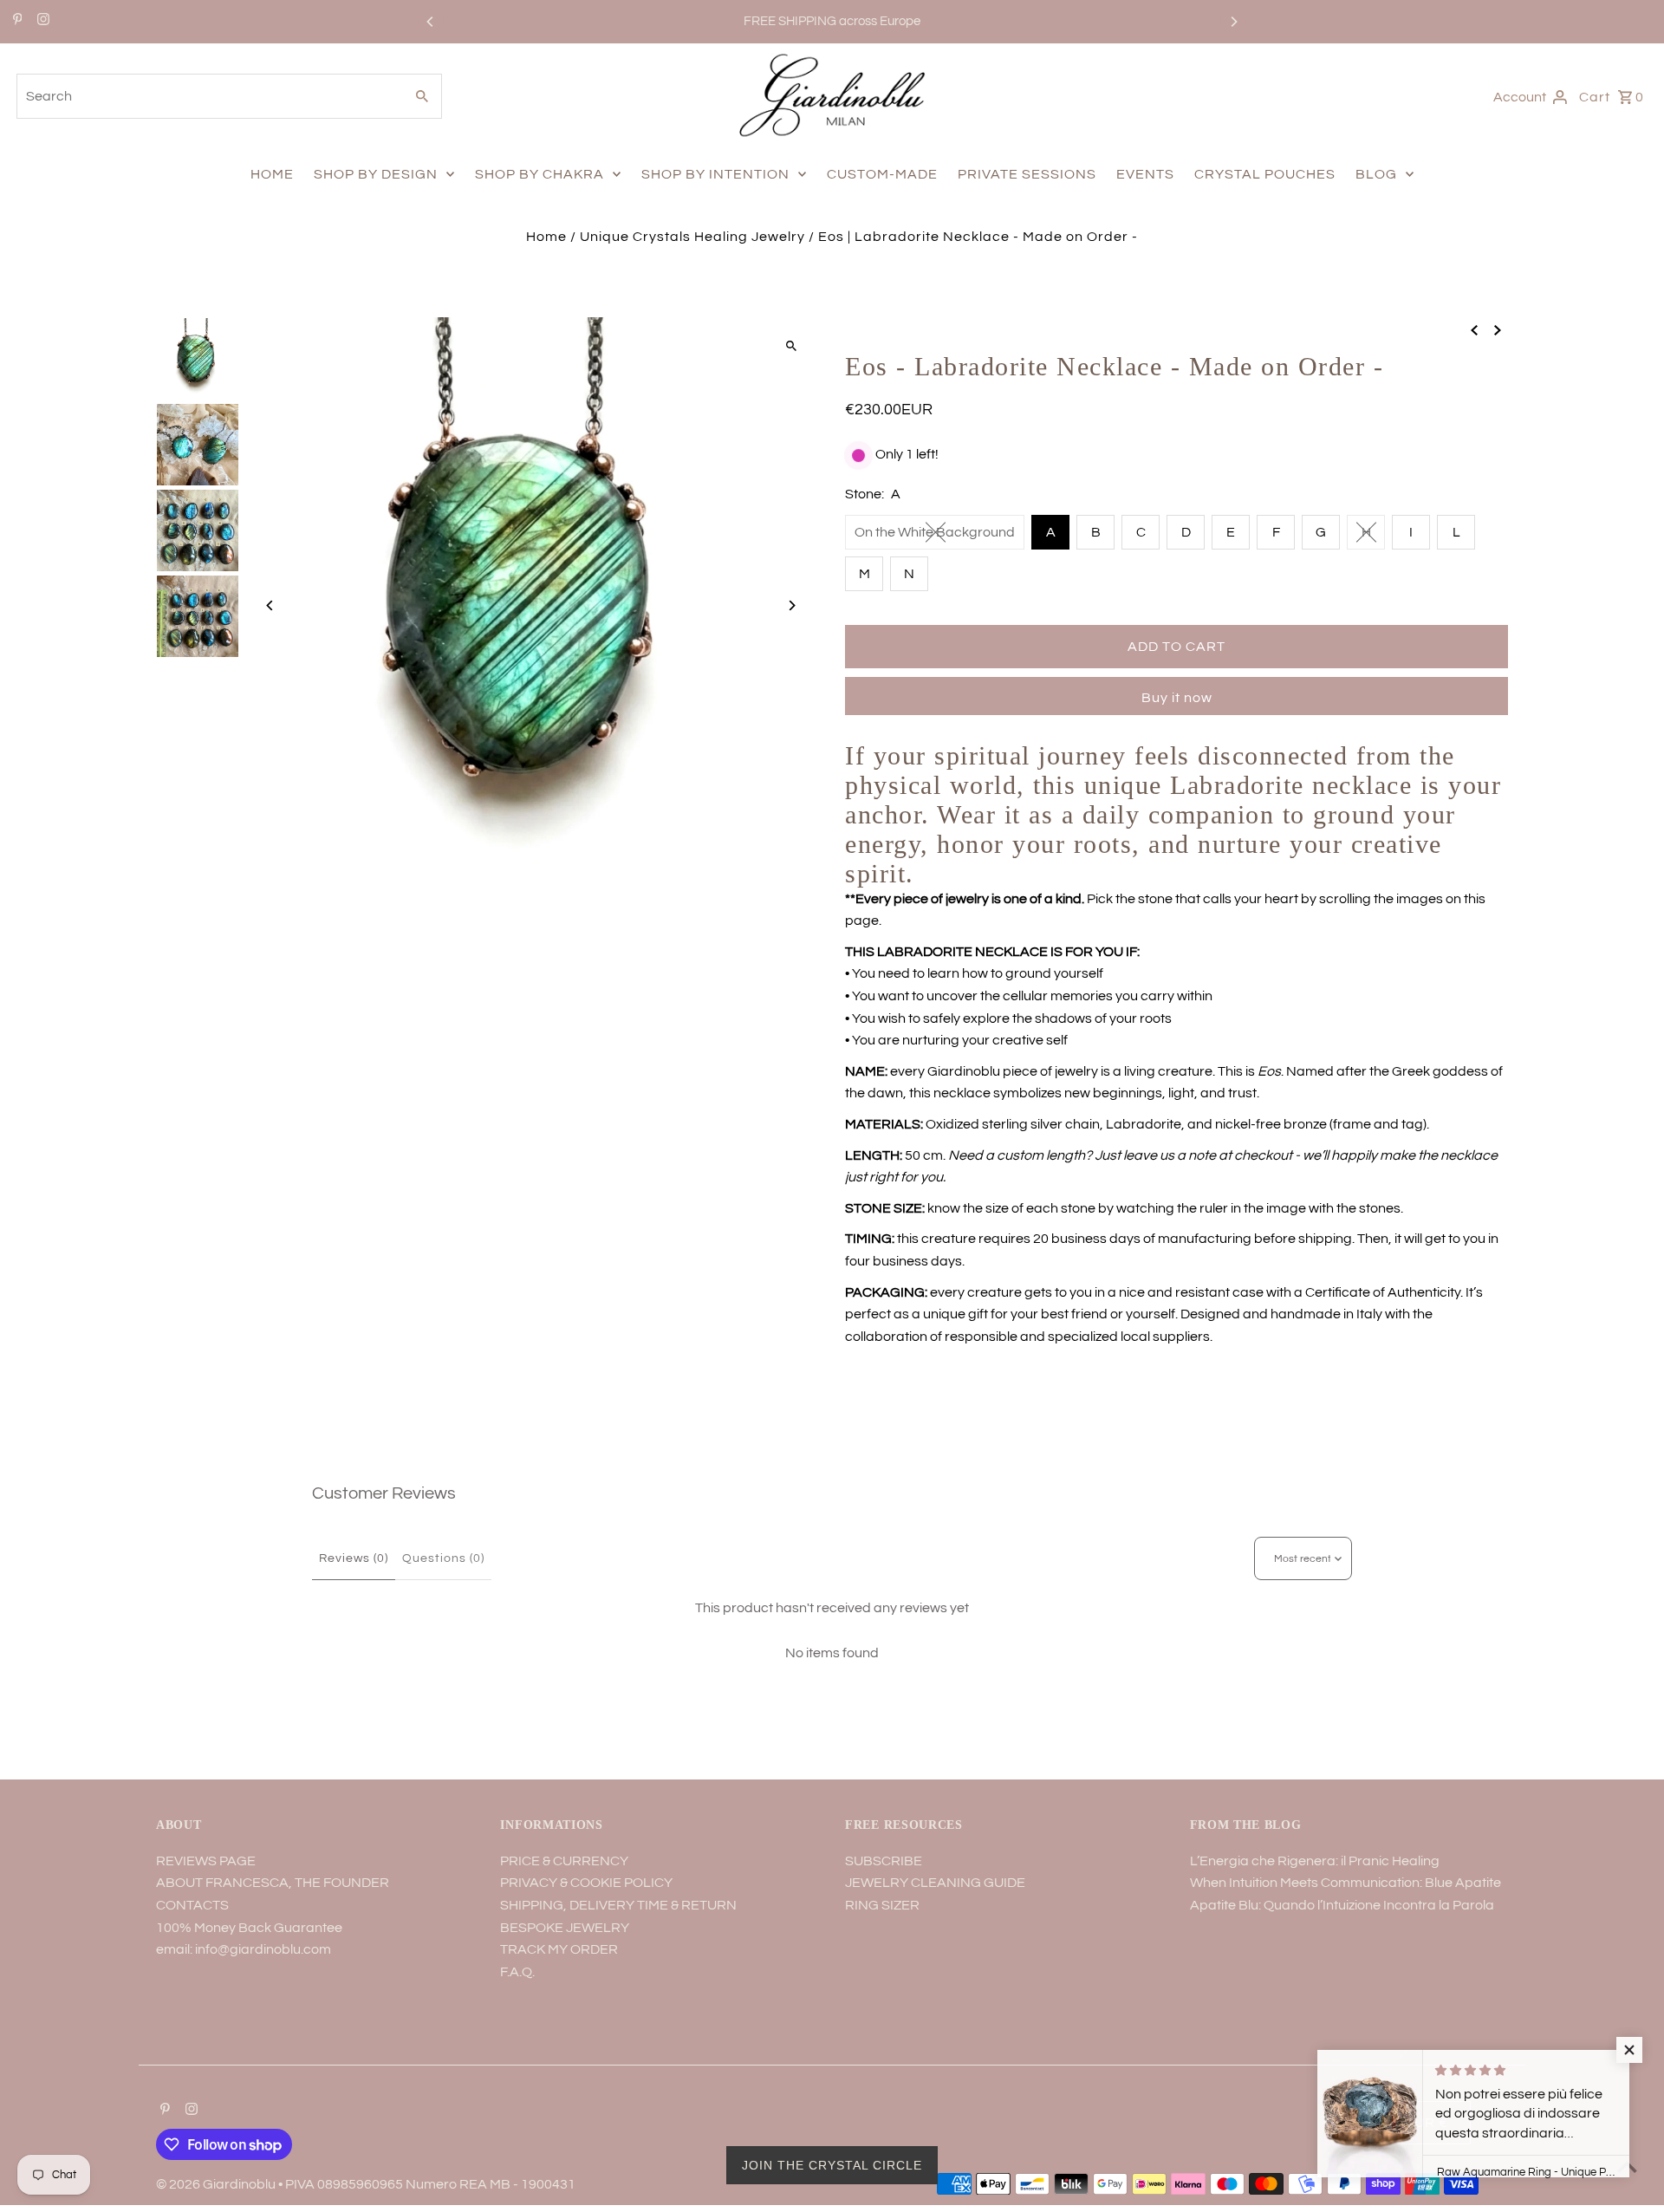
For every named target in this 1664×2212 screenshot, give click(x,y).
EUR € (1427, 2123)
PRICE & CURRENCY (564, 1861)
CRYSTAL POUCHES (1265, 174)
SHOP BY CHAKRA (539, 174)
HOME (272, 174)
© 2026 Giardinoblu (217, 2184)
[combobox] (208, 96)
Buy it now (1177, 698)
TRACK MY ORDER (559, 1949)
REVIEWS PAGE (206, 1861)
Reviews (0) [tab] (354, 1558)
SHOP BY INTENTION (715, 174)
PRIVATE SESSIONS (1027, 174)
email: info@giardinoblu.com (244, 1949)
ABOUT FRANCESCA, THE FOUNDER (273, 1883)
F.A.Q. (517, 1972)
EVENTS (1145, 174)
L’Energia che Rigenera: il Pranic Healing (1315, 1861)
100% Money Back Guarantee (249, 1928)
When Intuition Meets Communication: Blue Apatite (1345, 1883)
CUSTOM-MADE (882, 174)
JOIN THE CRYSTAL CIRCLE (832, 2165)
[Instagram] (41, 22)
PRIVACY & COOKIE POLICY (586, 1883)
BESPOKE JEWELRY (565, 1928)
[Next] (1233, 22)
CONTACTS (192, 1905)
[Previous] (431, 22)
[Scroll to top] (1627, 2166)
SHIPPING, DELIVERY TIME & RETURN (618, 1905)
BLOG (1376, 174)
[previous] (1474, 330)
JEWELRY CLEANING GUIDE (935, 1883)
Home (546, 237)
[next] (1498, 330)
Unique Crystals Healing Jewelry (692, 237)
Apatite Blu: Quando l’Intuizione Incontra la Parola (1342, 1905)
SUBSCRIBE (884, 1861)
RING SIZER (882, 1905)
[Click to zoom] (791, 345)
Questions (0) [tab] (443, 1558)
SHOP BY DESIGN (376, 174)
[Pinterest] (16, 22)
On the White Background (935, 532)
